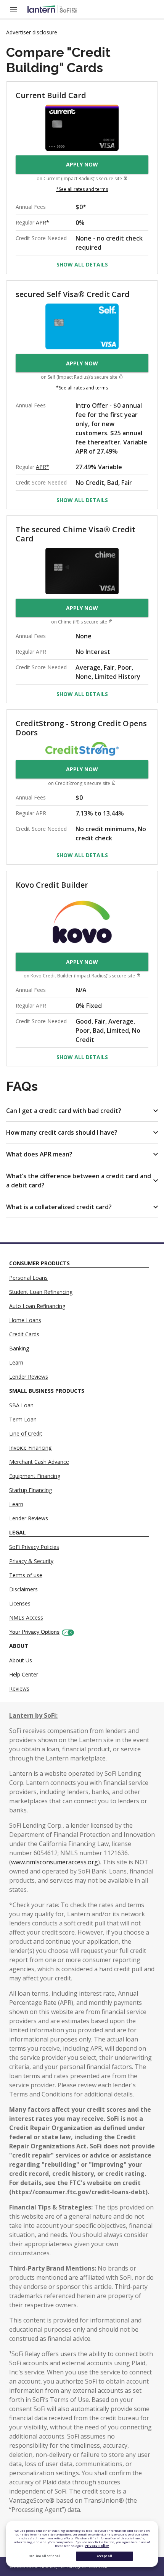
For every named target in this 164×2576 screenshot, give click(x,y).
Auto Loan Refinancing (37, 1306)
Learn (16, 1362)
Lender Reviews (29, 1377)
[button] (82, 1111)
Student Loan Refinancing (41, 1292)
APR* (43, 222)
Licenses (20, 1603)
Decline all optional (44, 2556)
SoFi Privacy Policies (34, 1547)
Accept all (105, 2556)
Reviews (19, 1689)
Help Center (24, 1674)
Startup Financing (31, 1490)
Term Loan (23, 1419)
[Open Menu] (18, 9)
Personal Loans (28, 1278)
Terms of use (26, 1575)
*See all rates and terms (82, 189)
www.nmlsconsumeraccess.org (55, 1862)
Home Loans (25, 1320)
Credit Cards (24, 1334)
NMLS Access (26, 1617)
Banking (19, 1348)
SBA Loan (21, 1405)
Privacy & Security (31, 1561)
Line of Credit (26, 1433)
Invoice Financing (30, 1448)
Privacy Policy (97, 2546)
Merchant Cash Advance (39, 1462)
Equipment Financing (35, 1476)
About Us (21, 1660)
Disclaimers (23, 1589)
